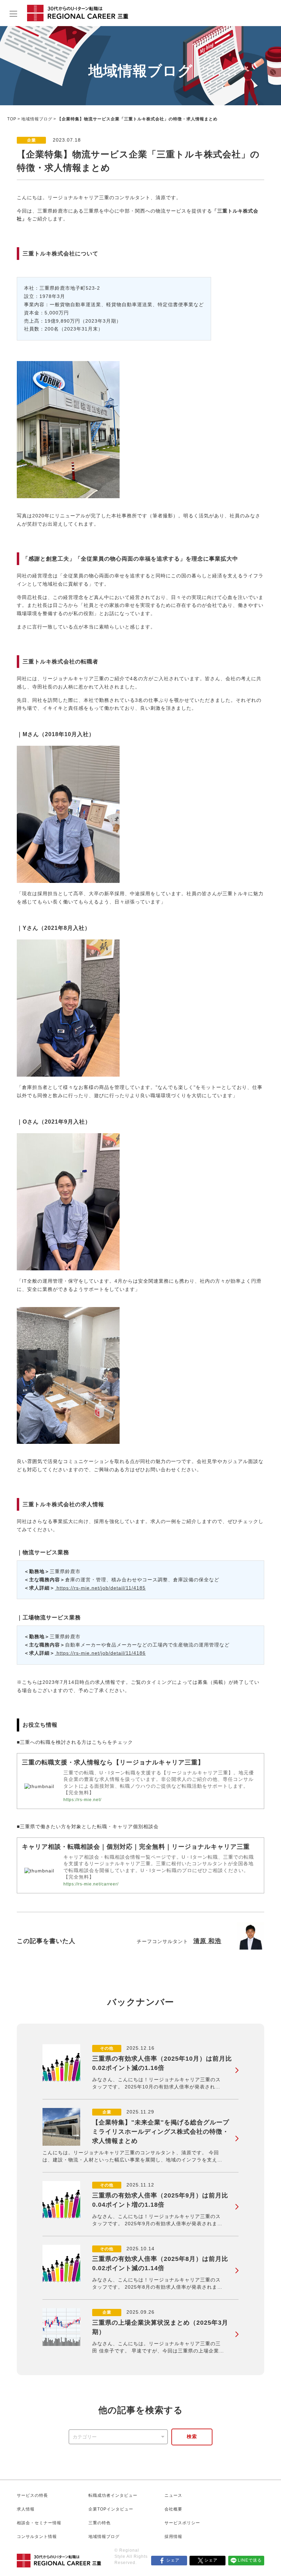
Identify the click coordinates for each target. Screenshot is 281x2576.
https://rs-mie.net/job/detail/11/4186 (100, 1653)
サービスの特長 (32, 2495)
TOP (12, 119)
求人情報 (26, 2509)
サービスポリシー (182, 2523)
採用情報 (173, 2537)
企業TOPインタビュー (111, 2509)
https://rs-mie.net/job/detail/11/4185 (100, 1588)
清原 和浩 (207, 1941)
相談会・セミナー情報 (39, 2523)
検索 (192, 2436)
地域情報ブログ (37, 119)
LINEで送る (250, 2560)
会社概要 (173, 2509)
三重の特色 (100, 2523)
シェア (173, 2560)
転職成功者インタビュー (113, 2495)
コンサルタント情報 (37, 2537)
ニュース (173, 2495)
